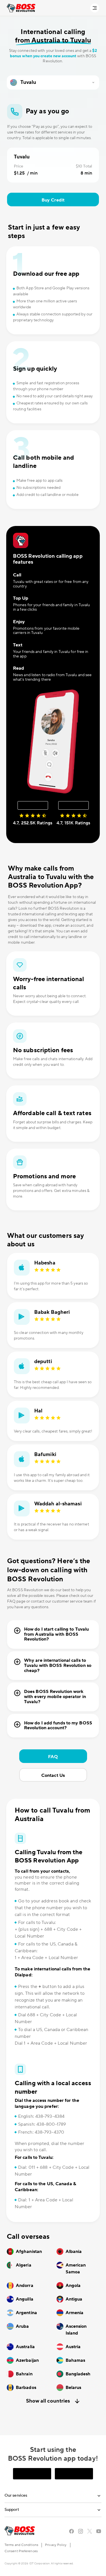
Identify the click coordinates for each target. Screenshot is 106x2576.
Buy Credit (53, 200)
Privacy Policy (56, 2545)
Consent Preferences (21, 2551)
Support (12, 2510)
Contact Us (53, 1775)
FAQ (53, 1757)
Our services (16, 2496)
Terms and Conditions (21, 2545)
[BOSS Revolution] (21, 8)
